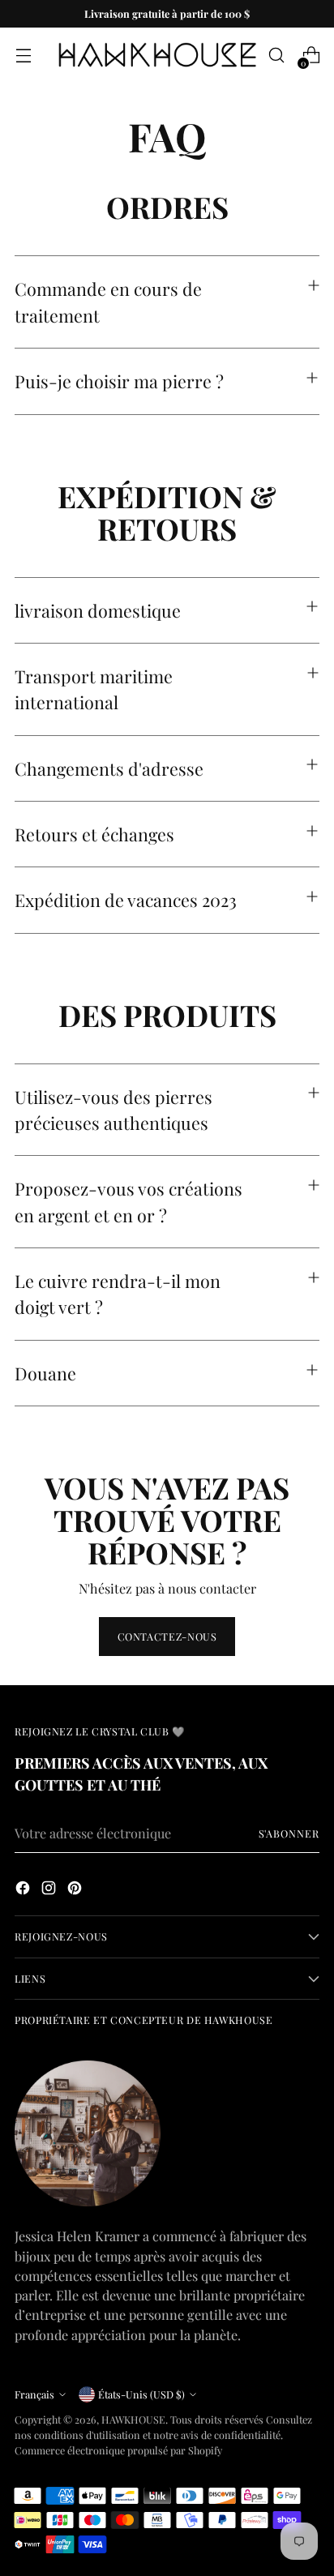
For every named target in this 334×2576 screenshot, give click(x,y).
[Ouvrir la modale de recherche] (276, 56)
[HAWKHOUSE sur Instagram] (50, 1890)
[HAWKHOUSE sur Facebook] (24, 1890)
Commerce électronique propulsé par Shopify (118, 2450)
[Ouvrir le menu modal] (23, 56)
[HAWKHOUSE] (157, 55)
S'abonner (289, 1833)
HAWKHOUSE (133, 2419)
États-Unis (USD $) (141, 2394)
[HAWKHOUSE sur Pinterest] (76, 1890)
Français (34, 2394)
